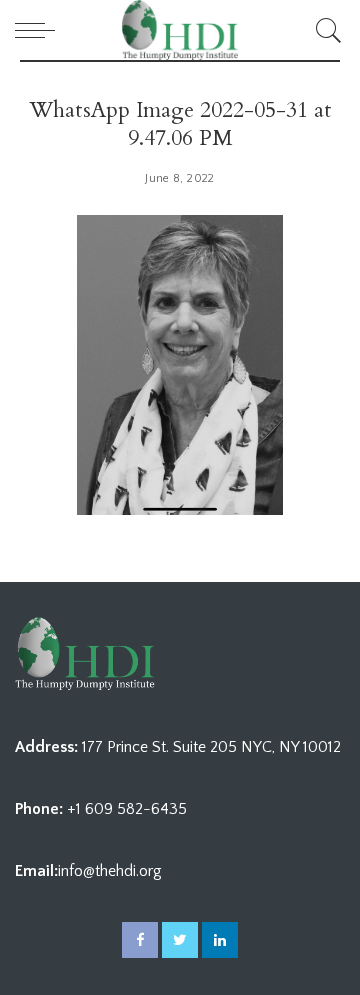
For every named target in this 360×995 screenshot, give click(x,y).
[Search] (325, 30)
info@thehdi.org (110, 871)
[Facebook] (140, 940)
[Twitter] (180, 940)
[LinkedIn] (220, 940)
